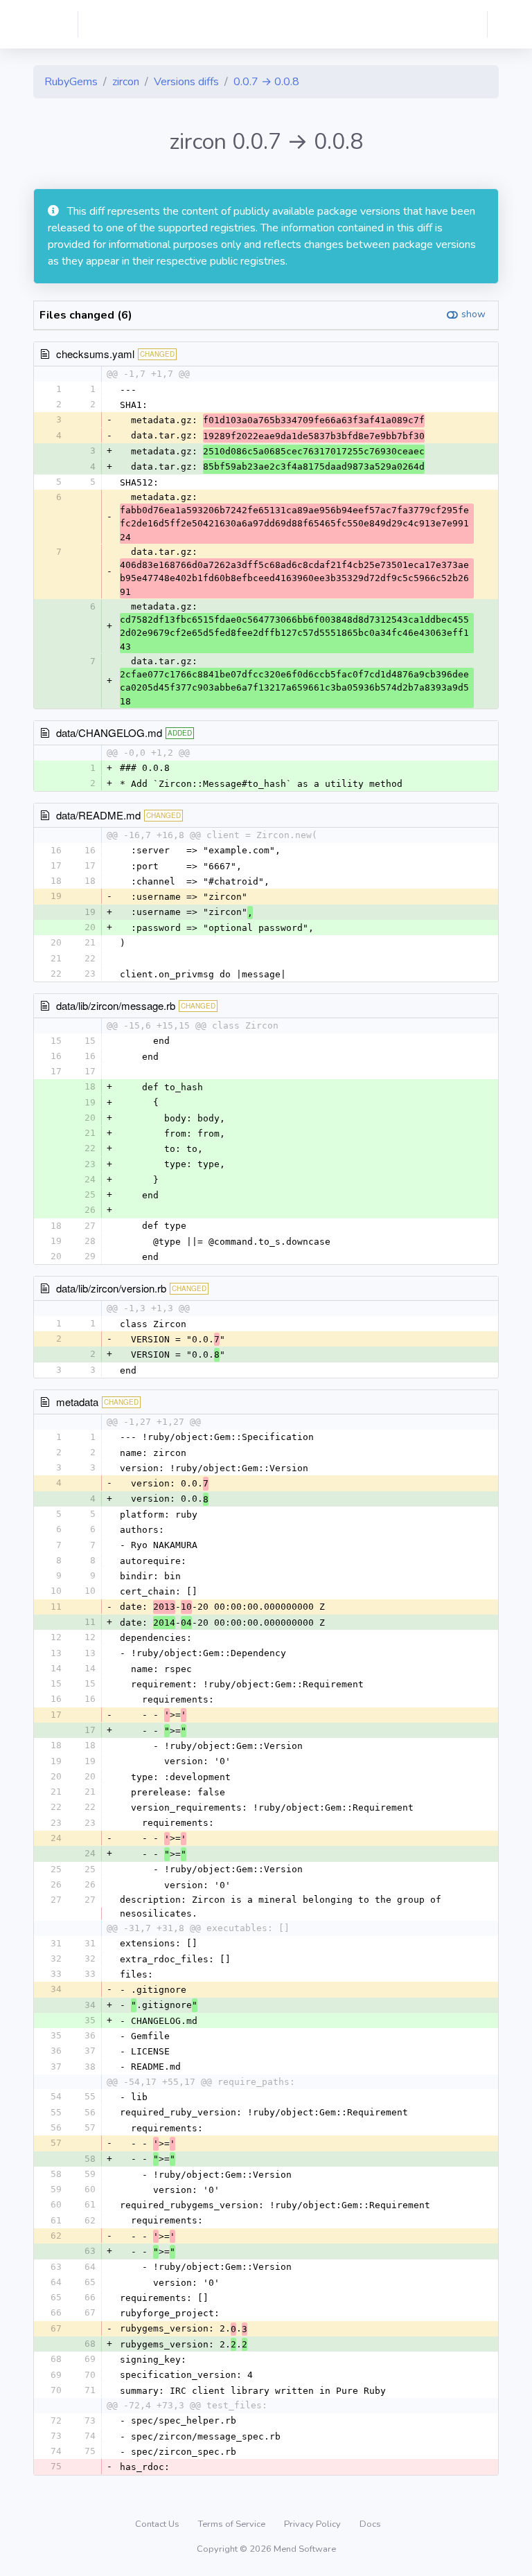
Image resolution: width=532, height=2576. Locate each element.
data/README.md (98, 815)
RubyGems (71, 82)
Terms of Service (233, 2524)
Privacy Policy (313, 2524)
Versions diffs (186, 82)
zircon (126, 82)
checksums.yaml (95, 354)
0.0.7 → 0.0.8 (266, 82)
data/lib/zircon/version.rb (111, 1288)
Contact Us (158, 2524)
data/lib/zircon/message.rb (116, 1005)
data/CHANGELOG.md (109, 732)
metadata (77, 1402)
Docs (370, 2524)
